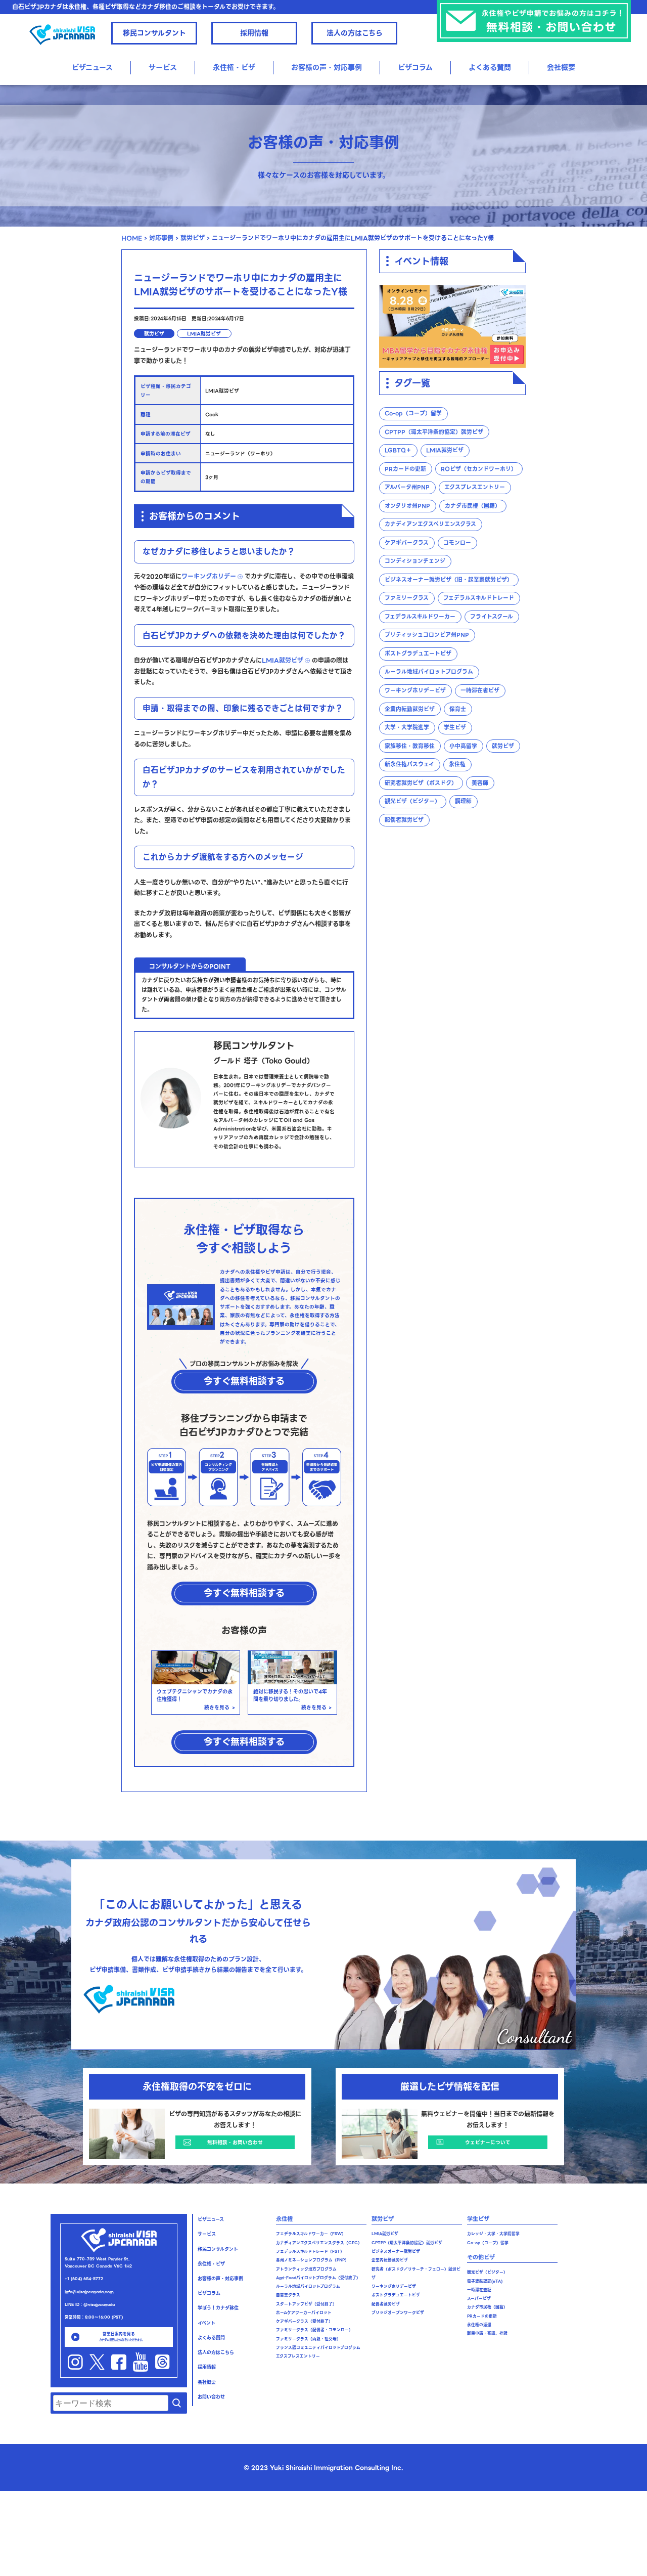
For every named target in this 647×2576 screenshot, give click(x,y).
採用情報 (254, 33)
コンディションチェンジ (415, 562)
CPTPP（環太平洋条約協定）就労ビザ (434, 432)
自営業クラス (288, 2295)
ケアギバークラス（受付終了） (304, 2321)
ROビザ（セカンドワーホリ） (479, 469)
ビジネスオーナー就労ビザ (396, 2252)
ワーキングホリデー (209, 576)
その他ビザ (481, 2257)
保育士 (458, 709)
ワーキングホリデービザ (415, 691)
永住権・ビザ (211, 2264)
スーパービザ (479, 2299)
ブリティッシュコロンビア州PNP (427, 636)
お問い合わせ (211, 2397)
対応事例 (161, 238)
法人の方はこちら (355, 33)
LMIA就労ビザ (204, 334)
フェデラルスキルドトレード (479, 599)
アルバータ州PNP (407, 488)
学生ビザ (455, 728)
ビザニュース (92, 67)
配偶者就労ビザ (404, 820)
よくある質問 (490, 67)
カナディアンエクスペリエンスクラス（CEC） (319, 2243)
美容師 (480, 783)
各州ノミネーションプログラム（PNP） (312, 2260)
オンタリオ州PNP (407, 506)
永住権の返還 (479, 2325)
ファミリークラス (407, 599)
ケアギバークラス (407, 543)
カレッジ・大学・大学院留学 (493, 2234)
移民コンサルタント (154, 33)
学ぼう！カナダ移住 (218, 2308)
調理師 (463, 802)
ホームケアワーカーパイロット (304, 2313)
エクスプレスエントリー (475, 488)
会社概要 (561, 67)
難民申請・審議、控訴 (487, 2333)
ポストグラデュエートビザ (418, 654)
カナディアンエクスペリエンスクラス (430, 525)
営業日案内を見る (122, 2336)
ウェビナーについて (488, 2142)
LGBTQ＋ (398, 451)
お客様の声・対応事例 (327, 67)
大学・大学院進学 (407, 728)
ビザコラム (415, 67)
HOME (132, 238)
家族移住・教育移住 (410, 746)
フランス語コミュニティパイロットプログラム (318, 2348)
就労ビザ (193, 238)
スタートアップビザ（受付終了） (306, 2304)
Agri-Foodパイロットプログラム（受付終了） (318, 2278)
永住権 (457, 765)
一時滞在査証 (479, 2290)
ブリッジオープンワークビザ (398, 2313)
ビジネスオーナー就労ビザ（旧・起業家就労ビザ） (449, 580)
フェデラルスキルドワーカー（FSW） (311, 2234)
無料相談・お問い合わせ (235, 2142)
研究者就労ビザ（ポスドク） (421, 783)
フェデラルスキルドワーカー (420, 617)
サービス (163, 67)
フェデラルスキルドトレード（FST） (310, 2252)
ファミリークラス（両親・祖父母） (308, 2339)
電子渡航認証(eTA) (485, 2281)
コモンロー (457, 543)
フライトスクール (492, 617)
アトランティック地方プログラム (306, 2269)
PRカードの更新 (405, 469)
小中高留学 (463, 746)
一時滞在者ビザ (480, 691)
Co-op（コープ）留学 (413, 414)
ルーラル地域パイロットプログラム (429, 672)
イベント (206, 2323)
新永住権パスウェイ (409, 765)
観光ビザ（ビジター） (412, 802)
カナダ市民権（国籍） (473, 506)
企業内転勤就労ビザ (410, 709)
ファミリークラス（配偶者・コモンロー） (314, 2330)
